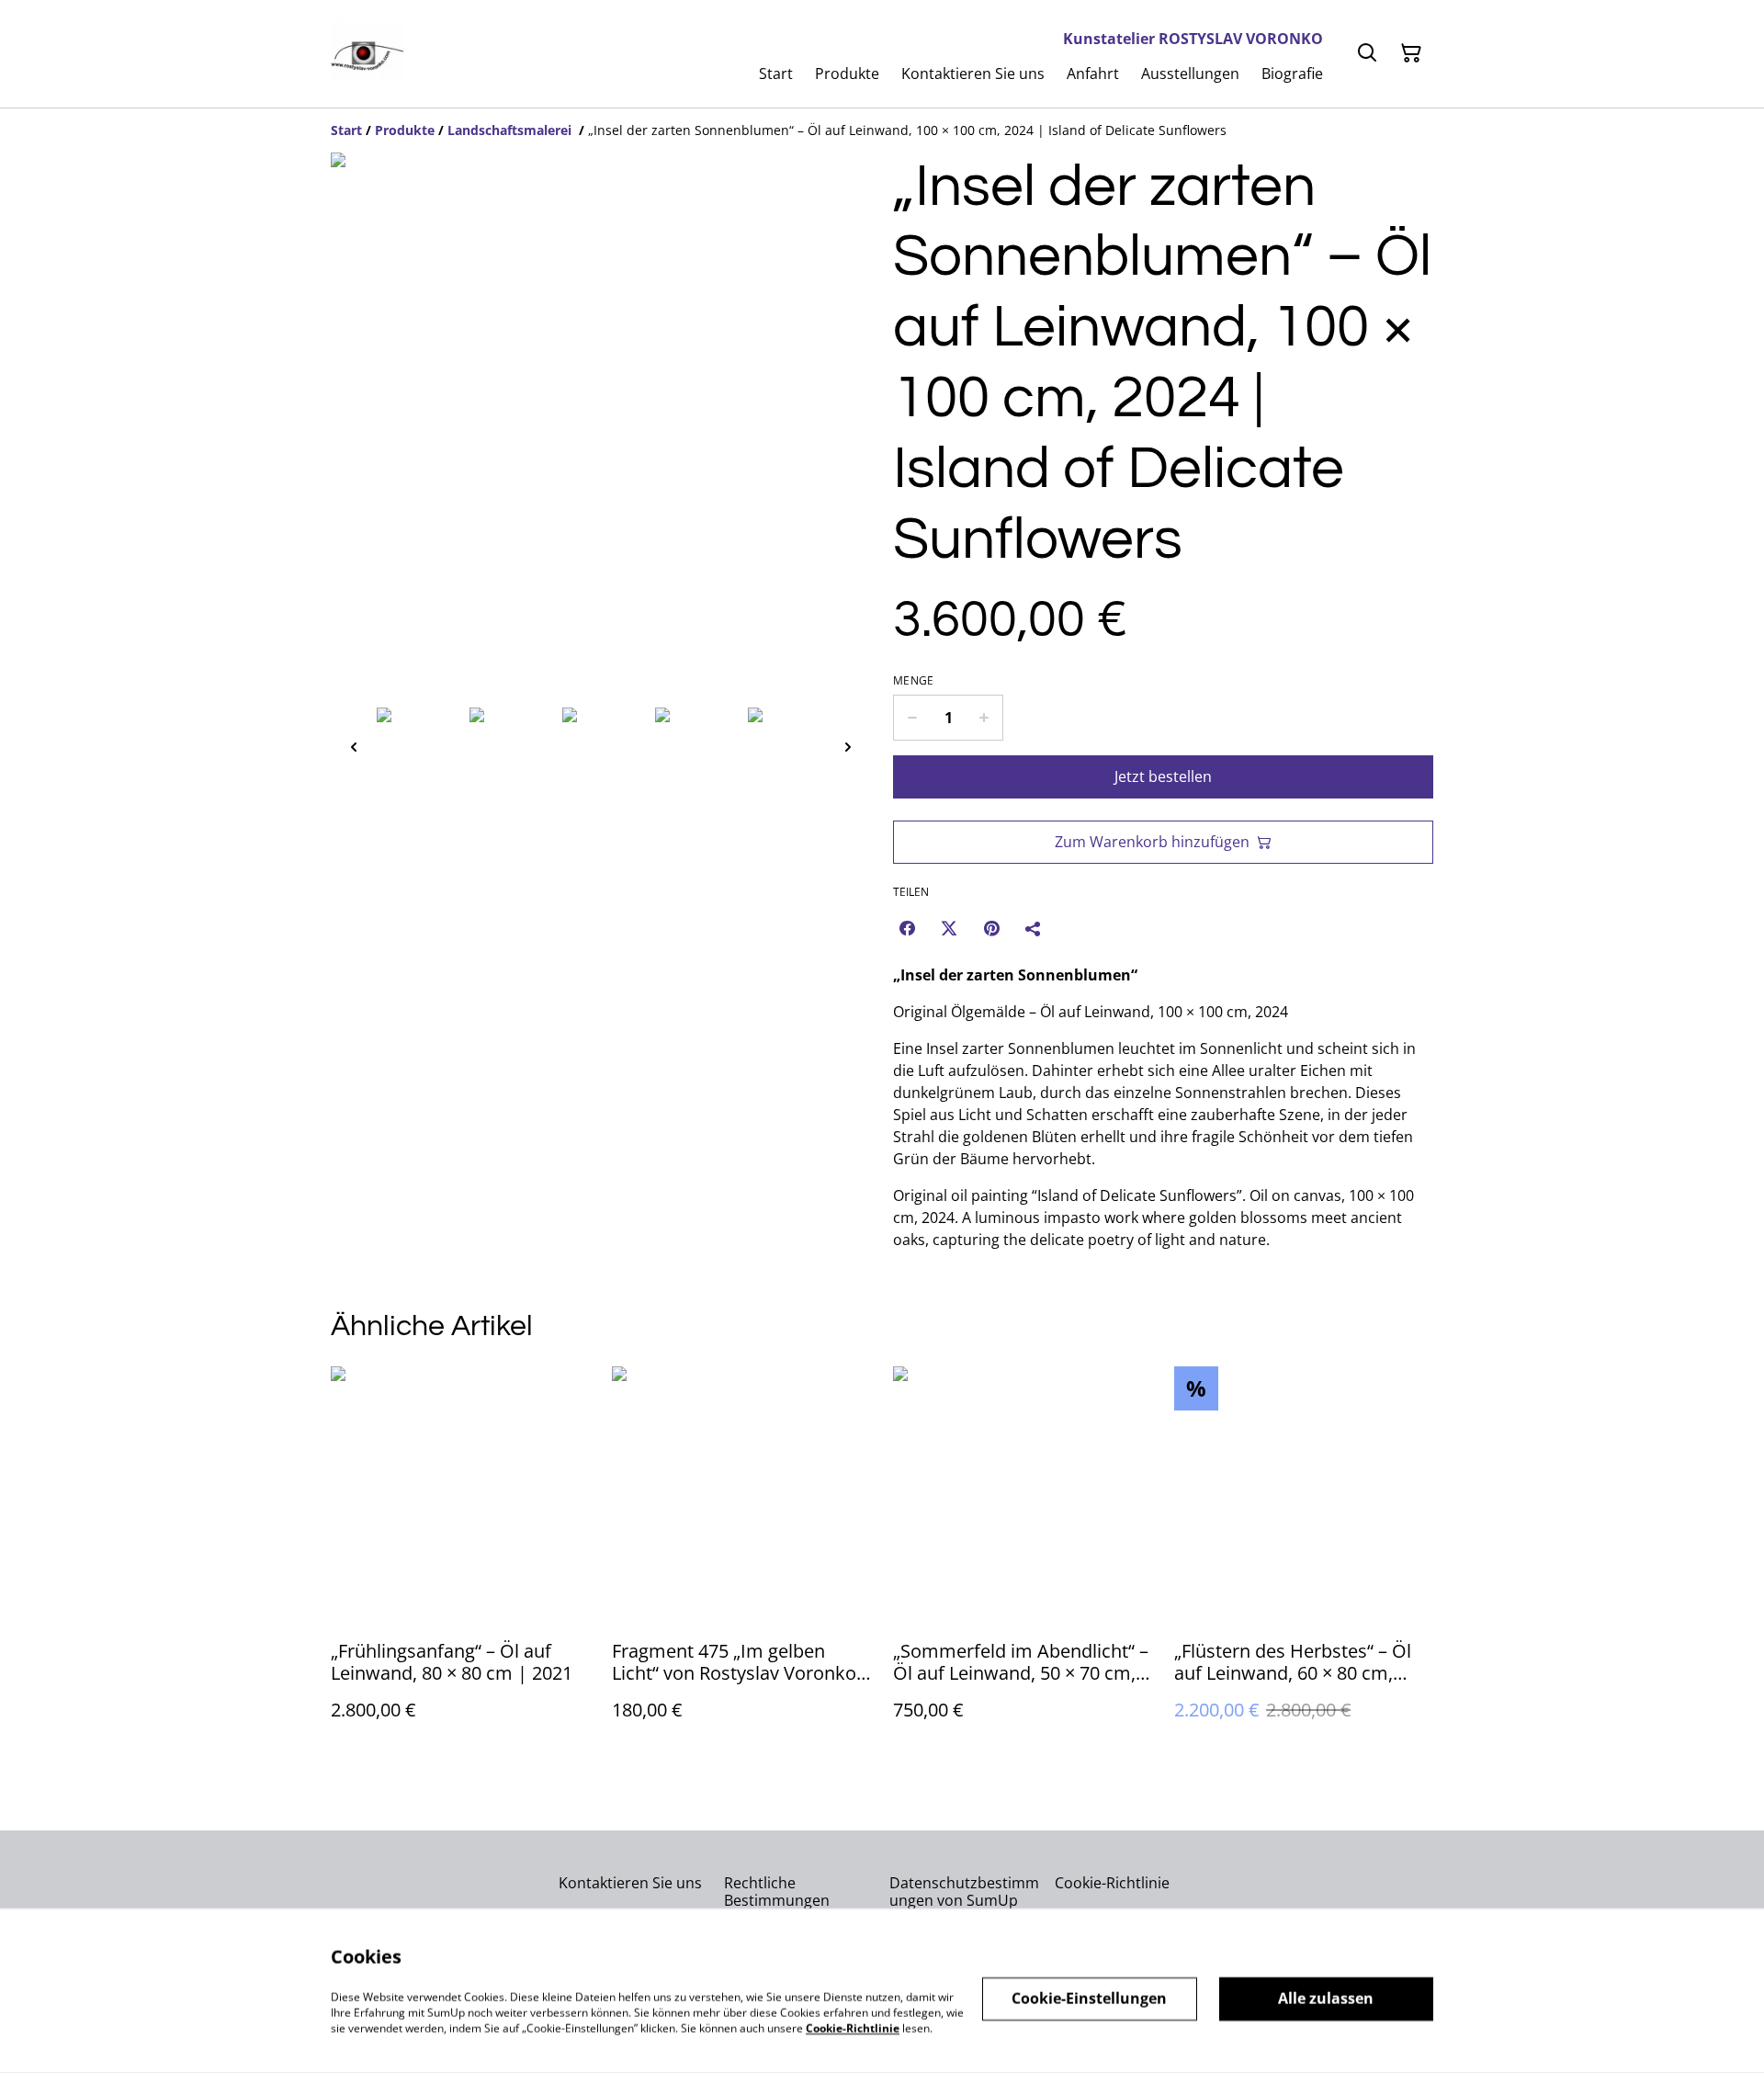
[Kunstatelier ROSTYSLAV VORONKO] (367, 54)
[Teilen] (1034, 928)
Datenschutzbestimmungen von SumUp (964, 1892)
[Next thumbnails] (848, 747)
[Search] (1367, 53)
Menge (914, 681)
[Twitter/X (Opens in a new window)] (949, 928)
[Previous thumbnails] (354, 747)
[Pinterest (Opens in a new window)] (991, 928)
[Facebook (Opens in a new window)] (907, 928)
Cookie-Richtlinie (1112, 1883)
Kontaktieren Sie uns (630, 1883)
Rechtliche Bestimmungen (777, 1892)
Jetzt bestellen (1163, 776)
